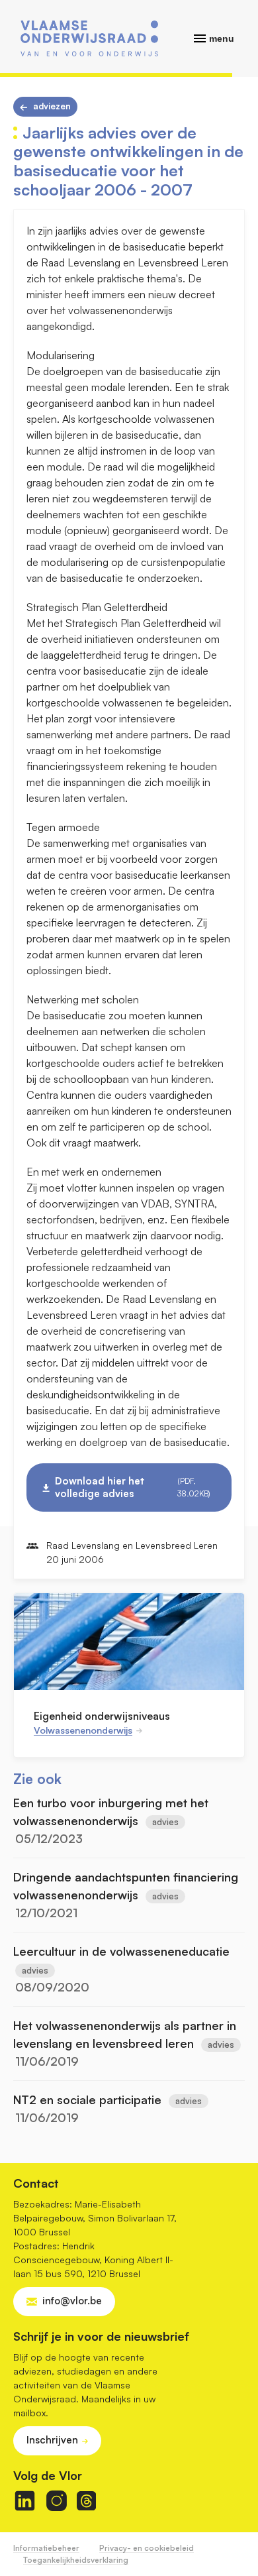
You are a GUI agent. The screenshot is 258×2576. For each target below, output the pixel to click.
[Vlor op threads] (86, 2501)
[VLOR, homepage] (89, 38)
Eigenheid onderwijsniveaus (102, 1716)
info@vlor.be (72, 2301)
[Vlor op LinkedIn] (25, 2501)
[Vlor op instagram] (57, 2501)
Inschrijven (52, 2440)
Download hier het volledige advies (133, 1487)
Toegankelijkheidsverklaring (76, 2560)
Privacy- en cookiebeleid (147, 2548)
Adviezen (52, 106)
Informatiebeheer (46, 2548)
